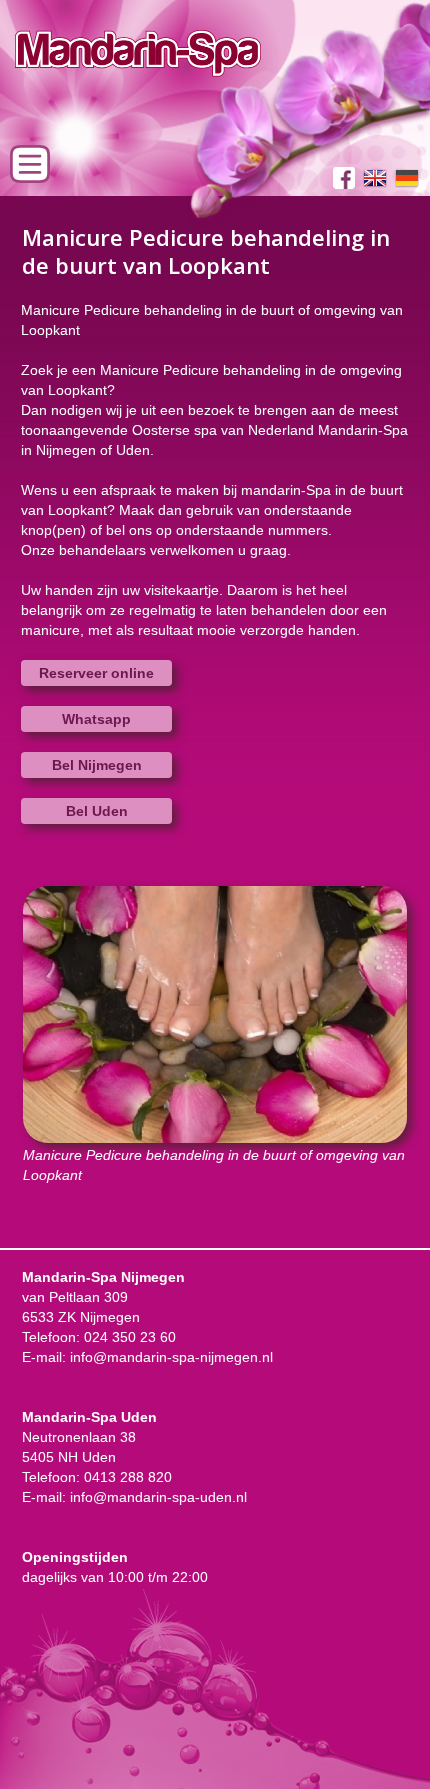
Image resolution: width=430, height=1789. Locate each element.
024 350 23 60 (130, 1337)
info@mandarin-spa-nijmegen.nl (171, 1357)
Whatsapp (96, 719)
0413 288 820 (128, 1477)
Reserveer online (96, 673)
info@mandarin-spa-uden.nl (158, 1497)
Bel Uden (97, 811)
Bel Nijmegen (97, 765)
